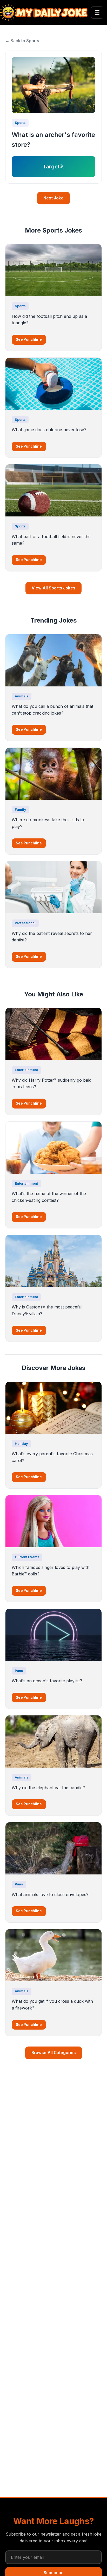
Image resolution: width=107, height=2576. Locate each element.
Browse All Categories (54, 2053)
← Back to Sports (22, 41)
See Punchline (29, 339)
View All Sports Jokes (53, 588)
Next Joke (53, 198)
